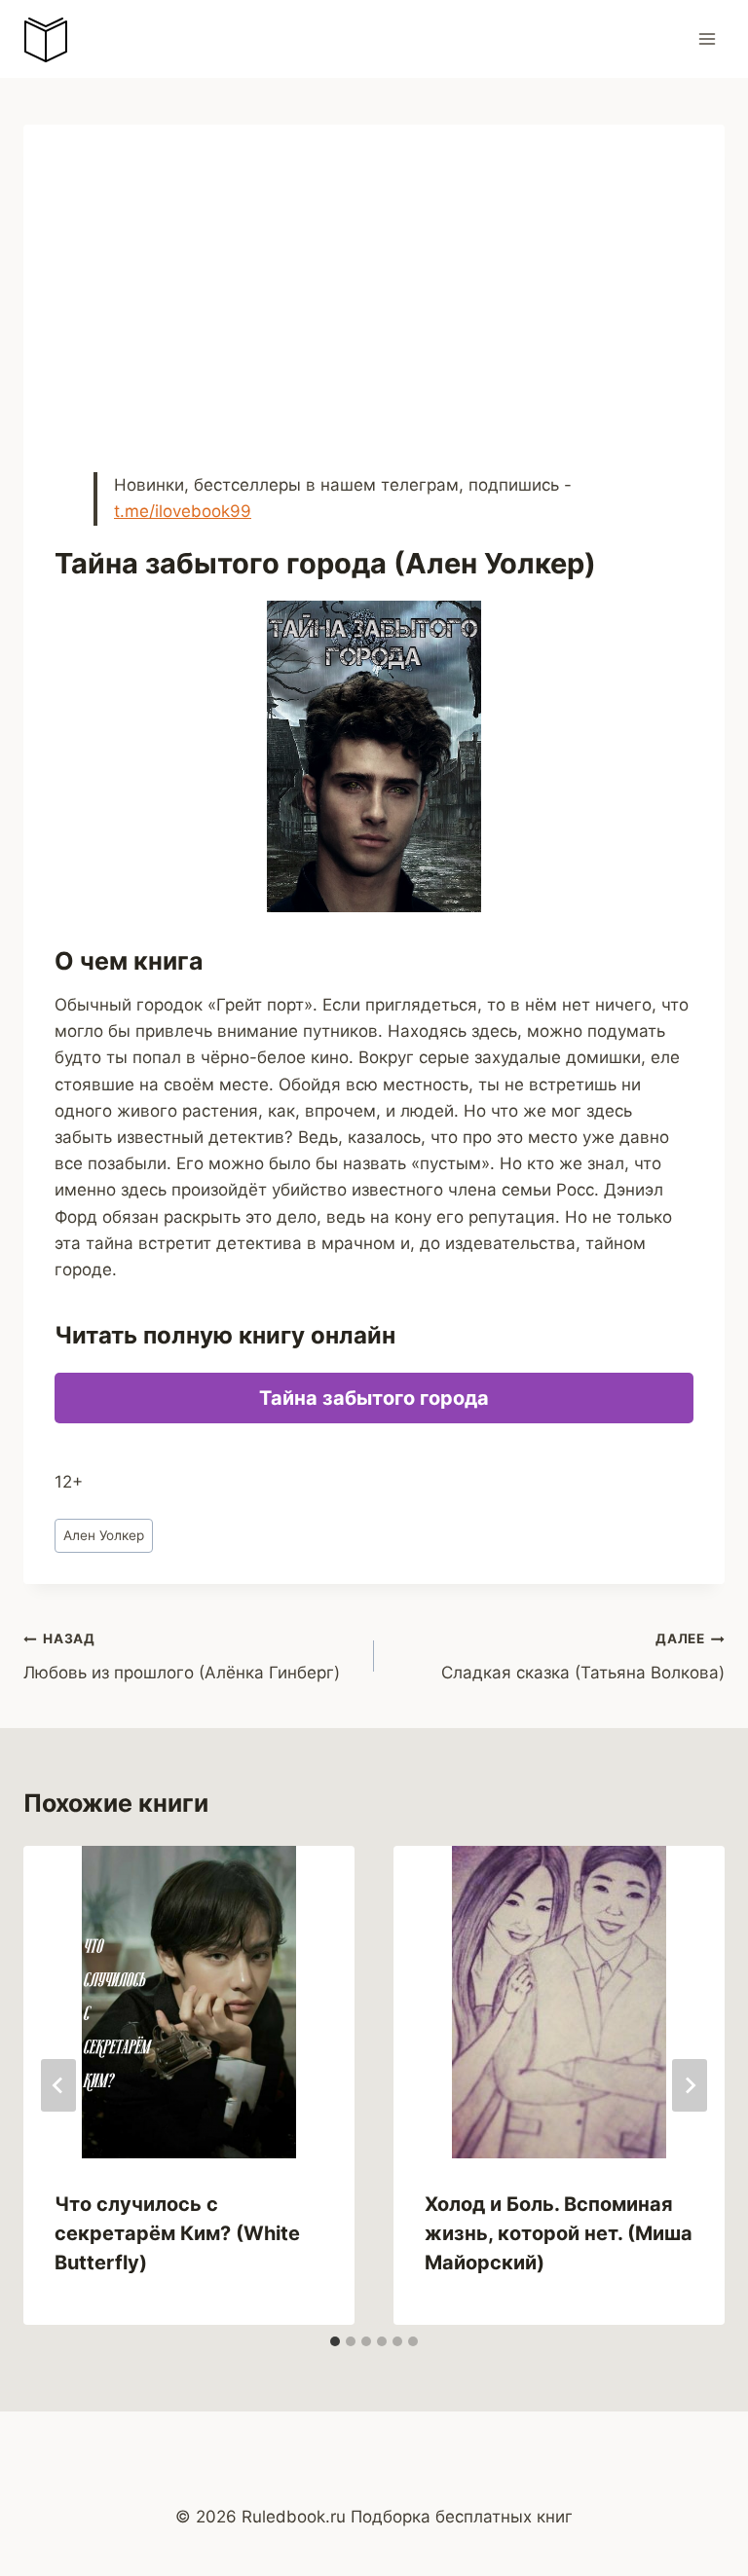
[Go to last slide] (58, 2085)
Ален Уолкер (104, 1535)
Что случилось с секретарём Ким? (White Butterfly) (177, 2233)
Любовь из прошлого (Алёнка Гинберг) (182, 1656)
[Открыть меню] (707, 38)
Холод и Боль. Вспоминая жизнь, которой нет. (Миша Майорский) (559, 2233)
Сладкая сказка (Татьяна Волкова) (583, 1656)
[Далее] (690, 2085)
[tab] (335, 2341)
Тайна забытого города (374, 1398)
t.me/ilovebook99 (183, 511)
